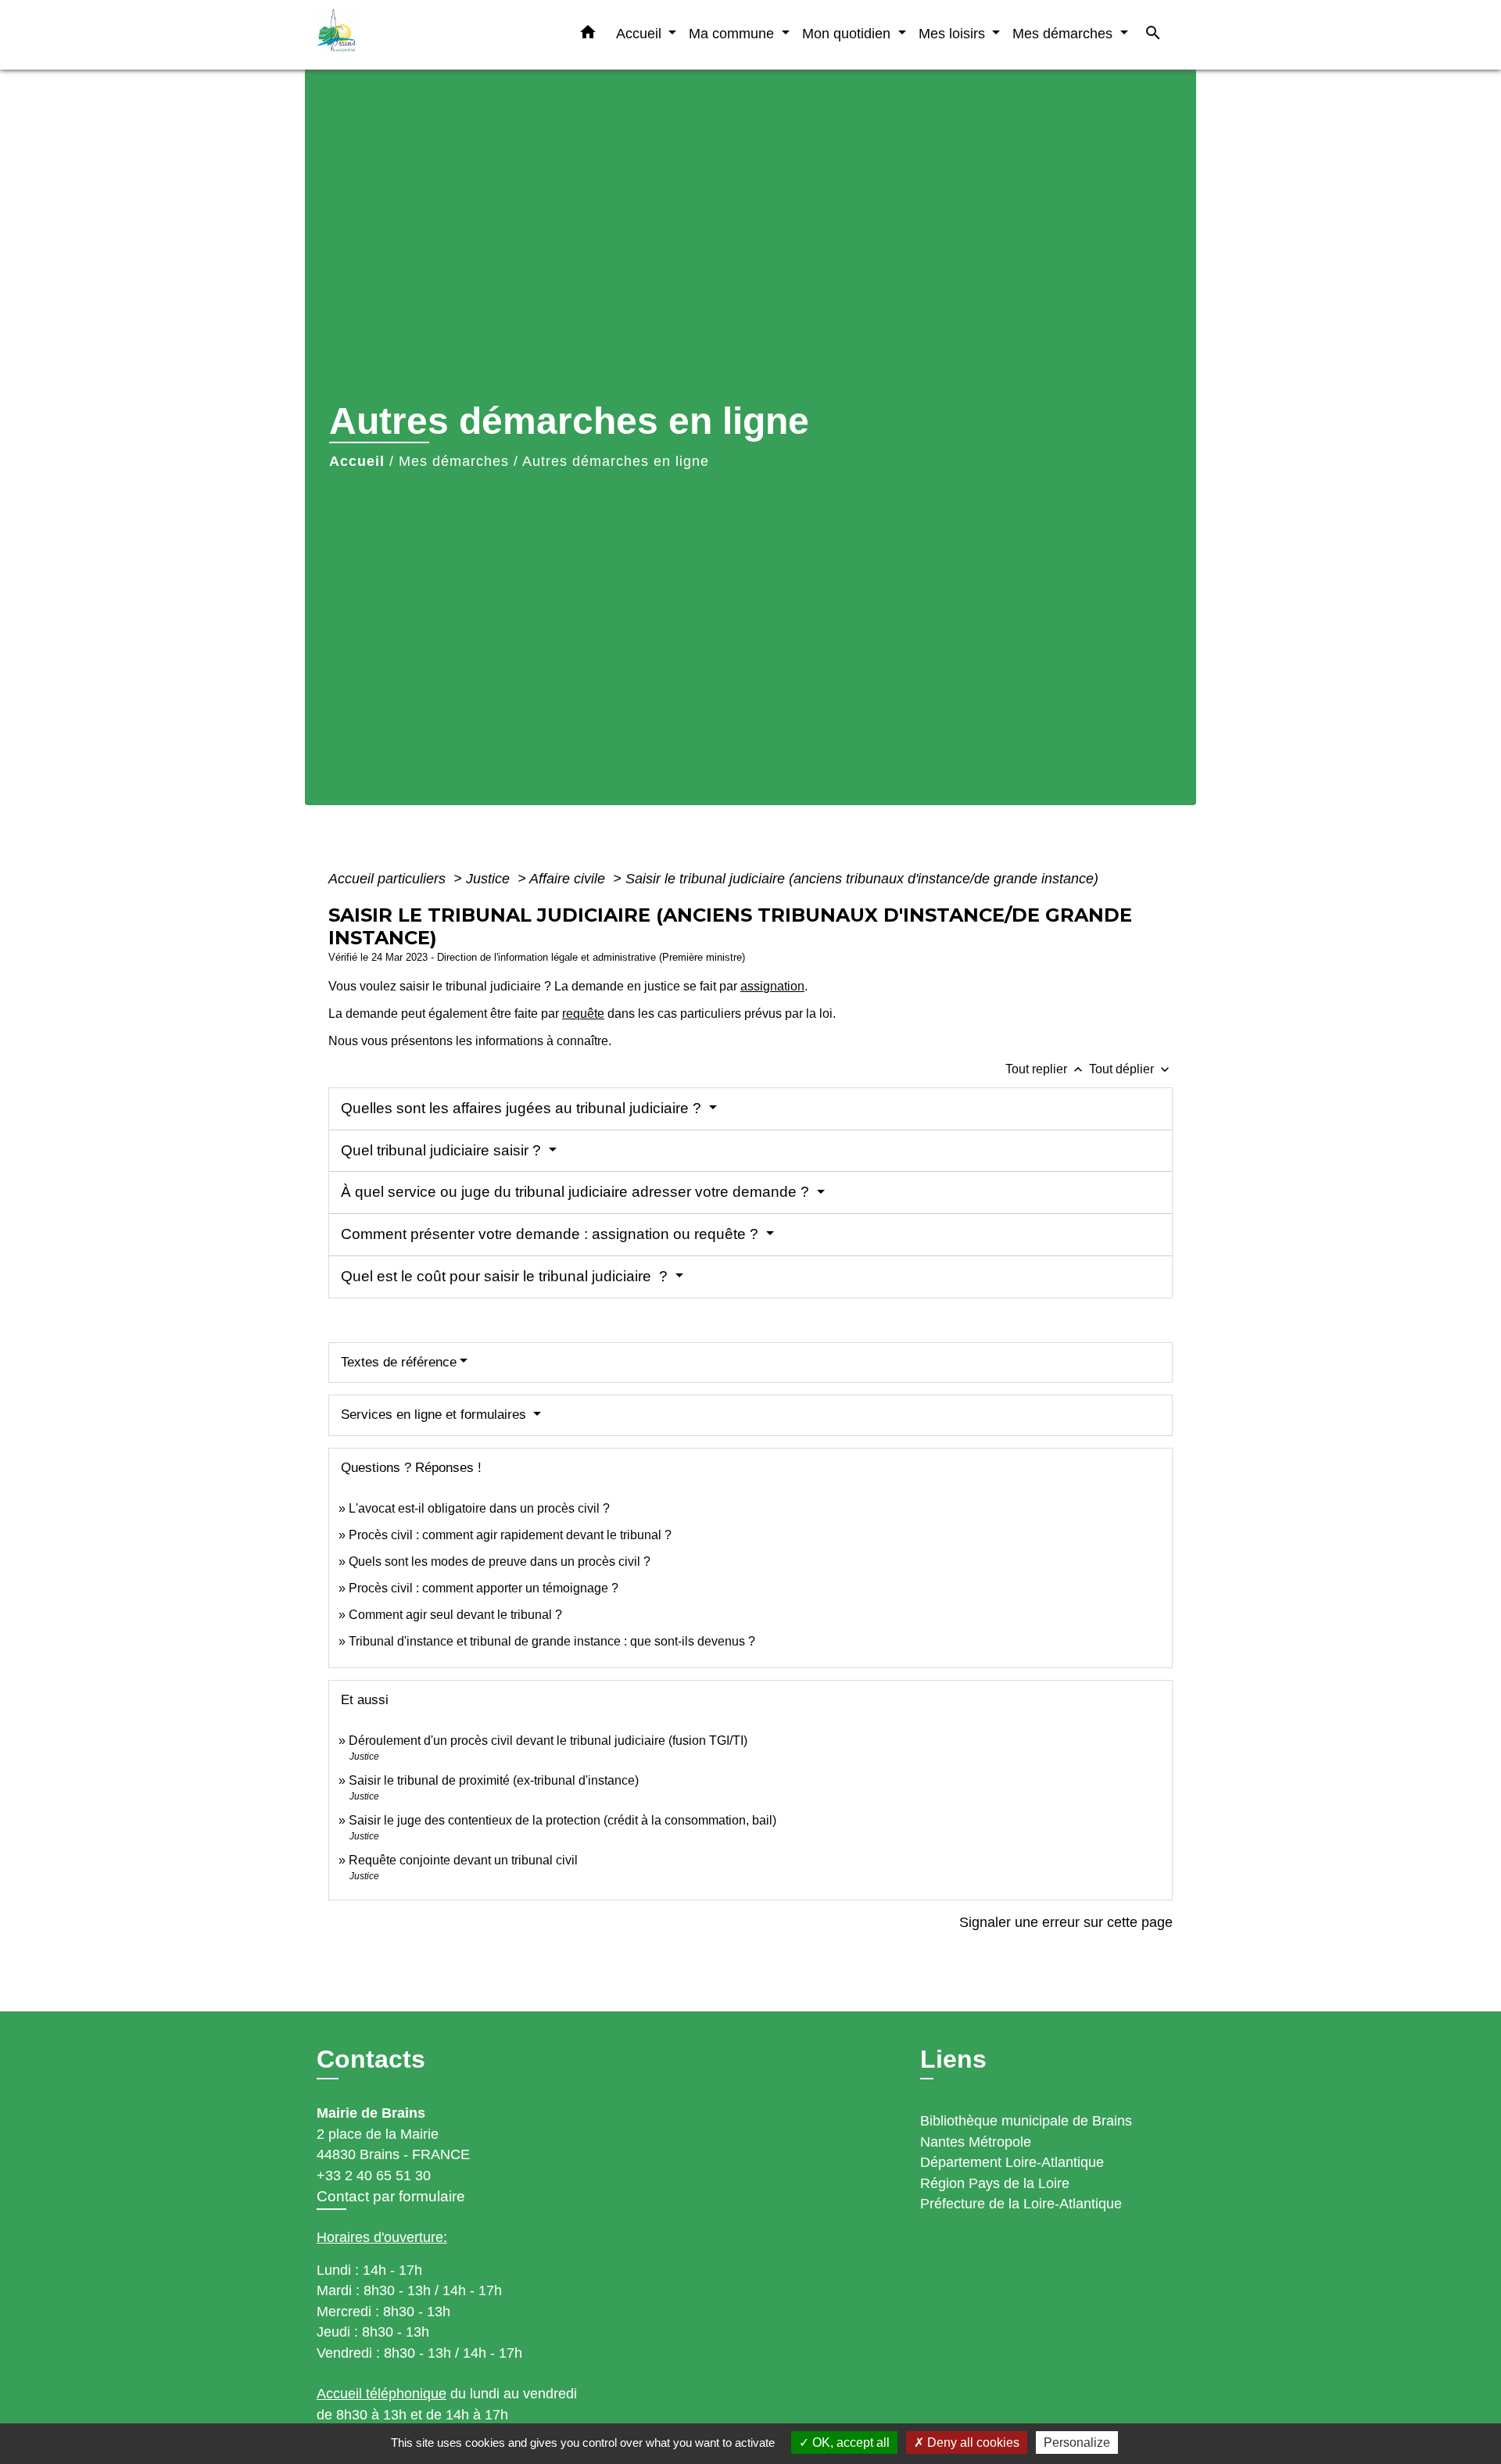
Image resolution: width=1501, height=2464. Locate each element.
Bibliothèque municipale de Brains (1026, 2121)
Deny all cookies (972, 2443)
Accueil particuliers (389, 879)
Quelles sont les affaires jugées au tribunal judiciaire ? (523, 1108)
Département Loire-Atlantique (1012, 2162)
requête (583, 1014)
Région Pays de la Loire (995, 2183)
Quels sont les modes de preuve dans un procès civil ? (500, 1561)
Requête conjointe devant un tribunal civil (463, 1860)
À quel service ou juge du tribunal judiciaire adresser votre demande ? (577, 1192)
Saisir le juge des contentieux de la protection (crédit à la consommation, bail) (562, 1820)
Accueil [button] (641, 33)
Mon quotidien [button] (848, 33)
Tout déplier (1131, 1069)
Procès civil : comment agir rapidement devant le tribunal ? (510, 1535)
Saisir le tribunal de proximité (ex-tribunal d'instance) (494, 1780)
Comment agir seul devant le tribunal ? (455, 1615)
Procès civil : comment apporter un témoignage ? (484, 1588)
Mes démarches (454, 461)
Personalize (1077, 2443)
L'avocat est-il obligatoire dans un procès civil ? (479, 1508)
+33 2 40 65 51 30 (374, 2176)
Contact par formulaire (391, 2196)
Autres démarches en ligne (616, 461)
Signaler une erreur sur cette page (1066, 1922)
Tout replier (1046, 1069)
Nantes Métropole (976, 2142)
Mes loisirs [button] (954, 33)
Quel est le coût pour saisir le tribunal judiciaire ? (506, 1276)
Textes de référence (399, 1362)
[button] (588, 35)
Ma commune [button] (733, 33)
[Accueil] (414, 35)
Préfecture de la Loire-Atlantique (1021, 2204)
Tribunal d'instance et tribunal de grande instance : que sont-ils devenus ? (552, 1641)
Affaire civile (569, 879)
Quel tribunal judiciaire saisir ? (443, 1150)
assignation (772, 986)
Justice (490, 879)
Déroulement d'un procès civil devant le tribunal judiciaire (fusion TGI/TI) (548, 1741)
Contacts (371, 2059)
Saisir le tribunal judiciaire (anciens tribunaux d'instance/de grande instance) (862, 879)
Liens (953, 2059)
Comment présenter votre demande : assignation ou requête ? (552, 1234)
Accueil (357, 461)
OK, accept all (849, 2443)
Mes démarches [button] (1064, 33)
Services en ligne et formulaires (435, 1415)
